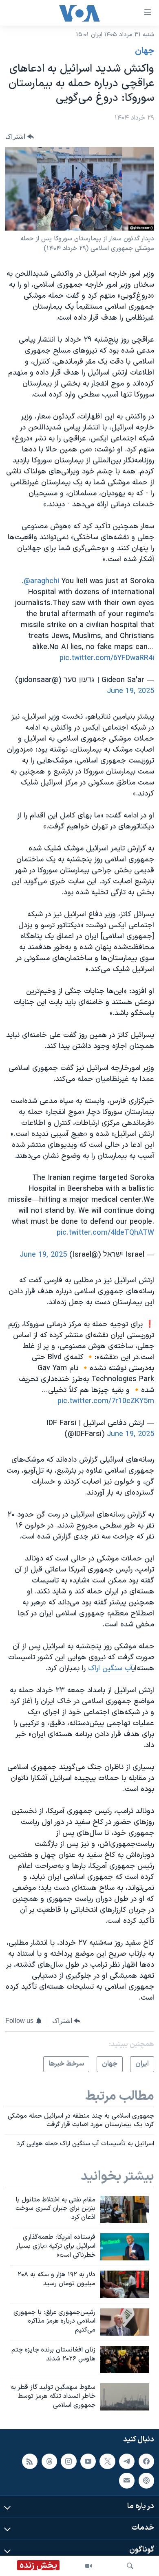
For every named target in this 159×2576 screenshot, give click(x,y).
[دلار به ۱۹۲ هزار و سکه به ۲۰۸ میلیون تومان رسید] (125, 2284)
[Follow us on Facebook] (146, 2461)
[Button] (20, 136)
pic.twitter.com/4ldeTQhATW (105, 1233)
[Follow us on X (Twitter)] (107, 2461)
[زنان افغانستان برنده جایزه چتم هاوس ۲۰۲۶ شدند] (125, 2359)
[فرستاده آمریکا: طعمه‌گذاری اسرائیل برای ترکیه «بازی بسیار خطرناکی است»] (125, 2247)
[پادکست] (146, 2481)
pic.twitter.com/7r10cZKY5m (106, 1401)
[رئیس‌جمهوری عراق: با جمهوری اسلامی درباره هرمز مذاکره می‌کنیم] (125, 2322)
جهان (145, 51)
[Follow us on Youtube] (88, 2461)
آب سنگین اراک (110, 1668)
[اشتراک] (127, 2481)
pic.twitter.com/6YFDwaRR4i (107, 658)
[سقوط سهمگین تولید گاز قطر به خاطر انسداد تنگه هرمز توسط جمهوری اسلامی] (125, 2397)
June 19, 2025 (130, 691)
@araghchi (41, 581)
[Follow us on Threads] (49, 2461)
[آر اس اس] (30, 2461)
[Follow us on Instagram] (68, 2461)
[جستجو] (130, 2566)
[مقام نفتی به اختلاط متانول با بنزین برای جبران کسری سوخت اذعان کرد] (125, 2209)
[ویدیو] (88, 2566)
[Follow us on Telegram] (127, 2461)
